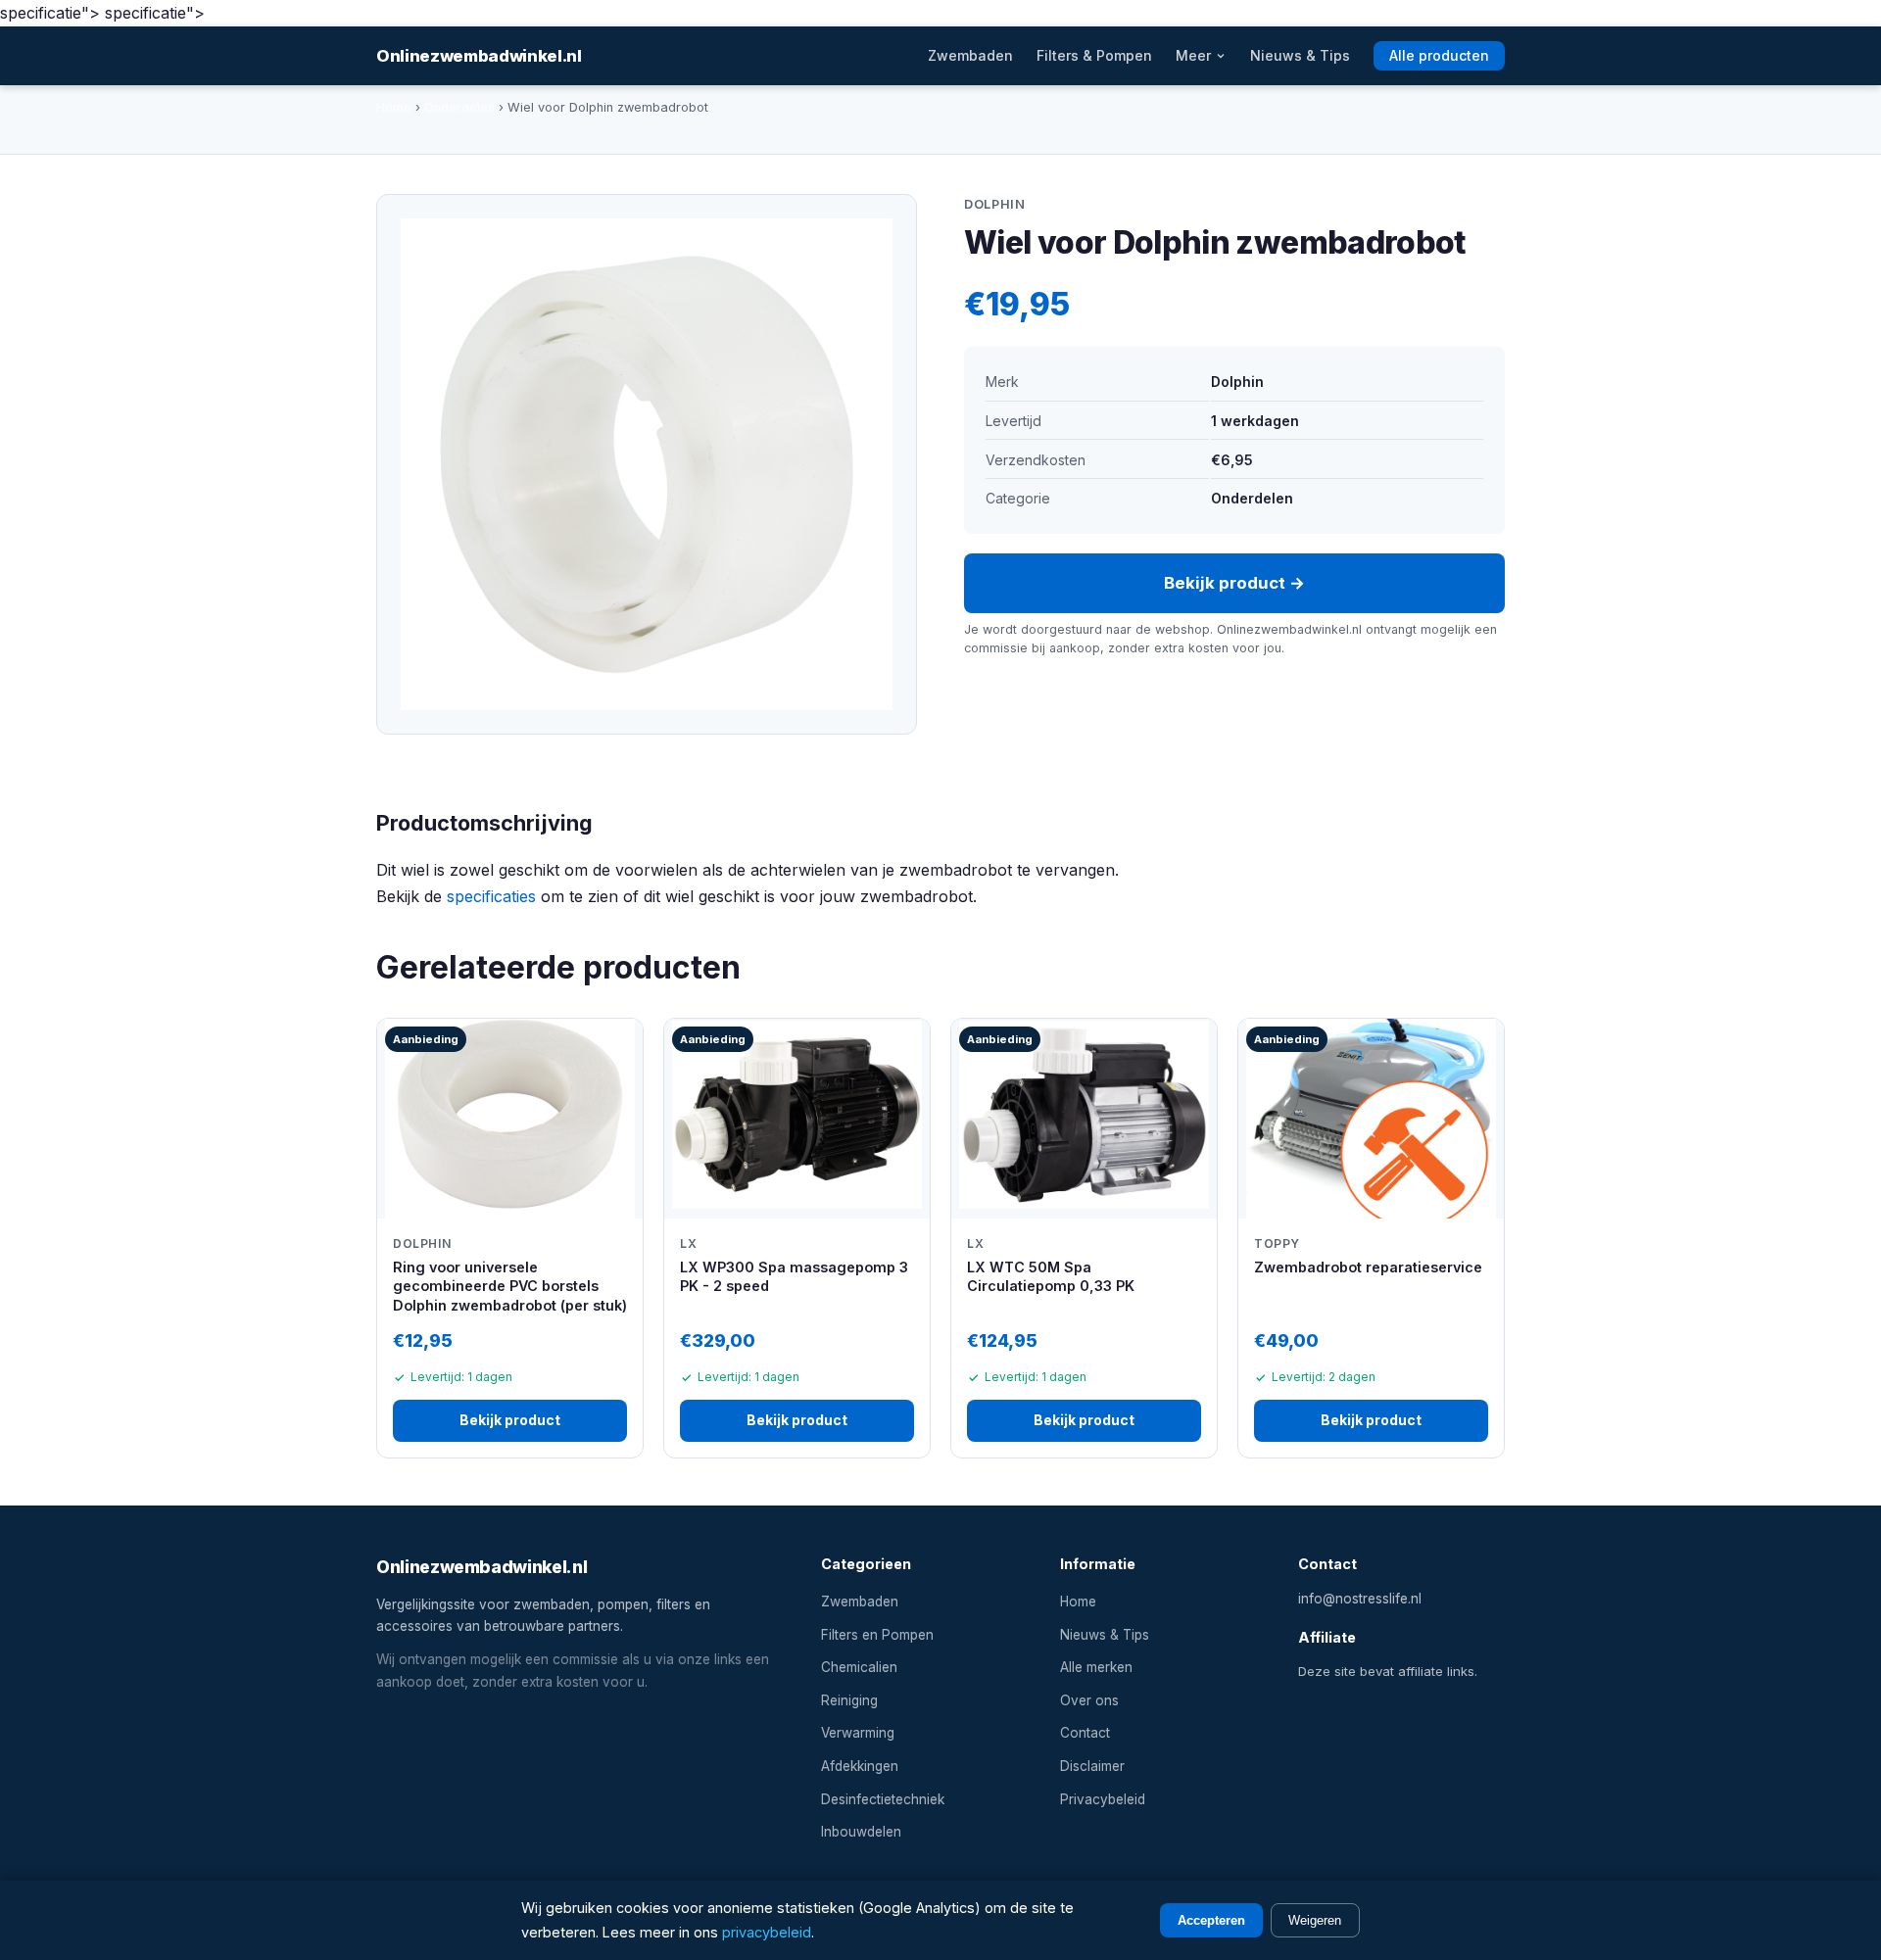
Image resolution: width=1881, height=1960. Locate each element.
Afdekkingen (860, 1766)
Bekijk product (510, 1420)
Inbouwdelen (861, 1832)
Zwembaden (970, 56)
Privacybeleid (1103, 1799)
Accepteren (1211, 1920)
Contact (1085, 1733)
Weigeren (1315, 1920)
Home (394, 107)
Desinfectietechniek (883, 1799)
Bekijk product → (1234, 583)
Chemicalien (859, 1667)
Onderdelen (459, 107)
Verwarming (858, 1733)
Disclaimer (1092, 1766)
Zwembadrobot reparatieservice (1368, 1267)
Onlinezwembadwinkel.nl (479, 56)
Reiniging (849, 1700)
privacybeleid (767, 1932)
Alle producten (1439, 56)
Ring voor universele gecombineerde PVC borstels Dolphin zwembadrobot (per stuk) (510, 1286)
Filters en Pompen (877, 1635)
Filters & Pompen (1094, 56)
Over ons (1089, 1700)
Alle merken (1096, 1667)
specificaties (491, 896)
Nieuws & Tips (1300, 56)
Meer (1195, 56)
